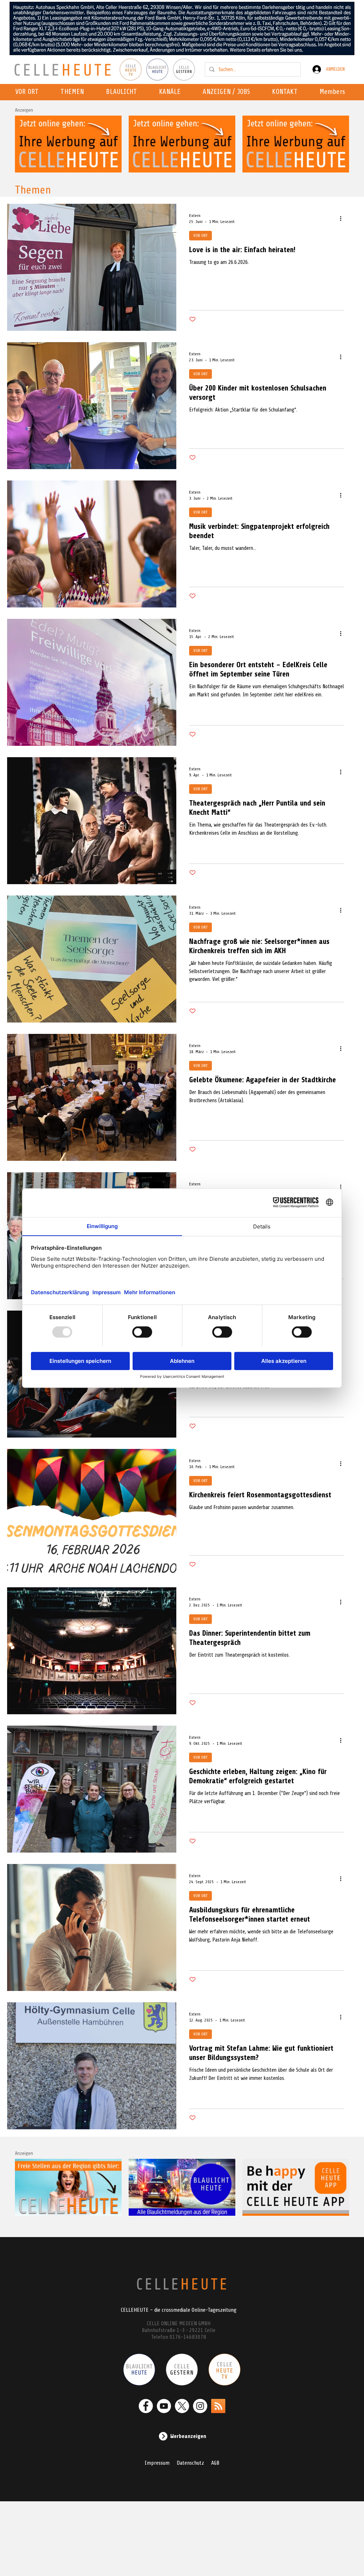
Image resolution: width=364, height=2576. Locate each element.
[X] (182, 2406)
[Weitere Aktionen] (343, 218)
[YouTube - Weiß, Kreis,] (164, 2406)
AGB (215, 2463)
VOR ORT (200, 235)
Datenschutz (190, 2463)
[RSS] (218, 2406)
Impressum (157, 2463)
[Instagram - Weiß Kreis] (200, 2406)
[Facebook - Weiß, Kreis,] (146, 2406)
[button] (172, 92)
